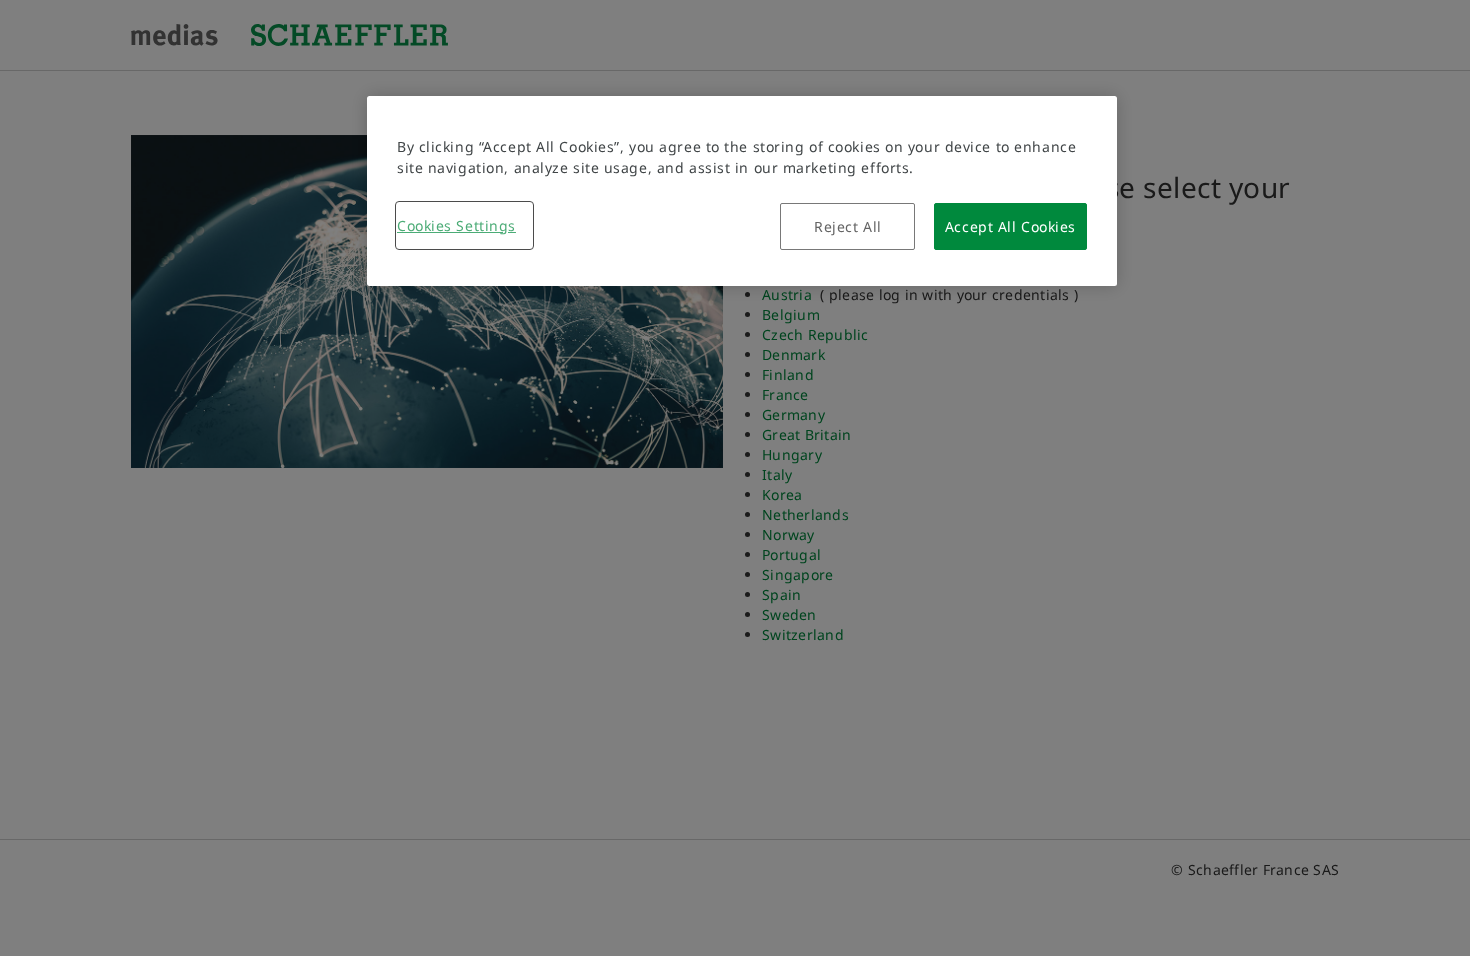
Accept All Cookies (1010, 226)
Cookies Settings (456, 225)
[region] (742, 191)
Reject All (848, 226)
